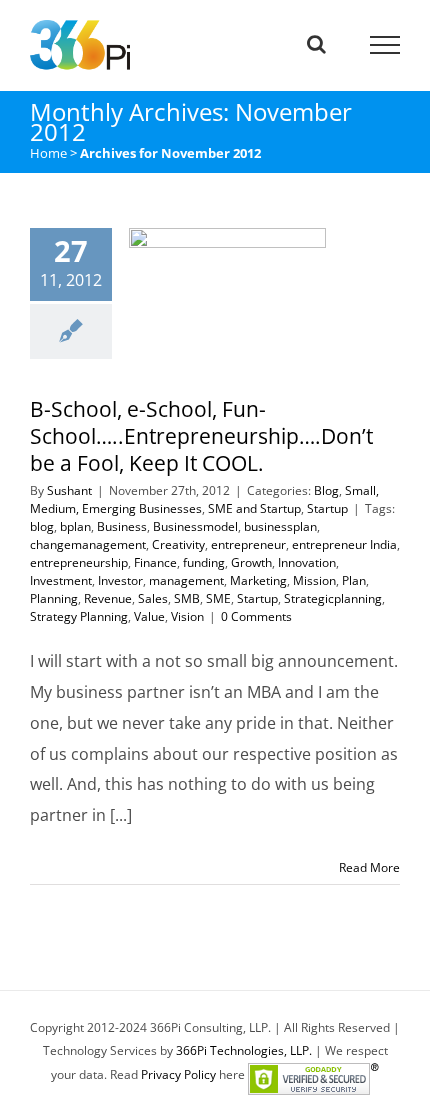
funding (204, 562)
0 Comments (256, 616)
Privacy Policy (178, 1074)
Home (48, 153)
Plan (354, 580)
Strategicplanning (333, 598)
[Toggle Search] (316, 44)
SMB (187, 598)
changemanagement (88, 544)
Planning (54, 598)
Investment (61, 580)
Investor (120, 580)
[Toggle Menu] (385, 45)
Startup (327, 508)
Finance (155, 562)
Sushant (69, 490)
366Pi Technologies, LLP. (245, 1050)
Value (149, 616)
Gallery (252, 359)
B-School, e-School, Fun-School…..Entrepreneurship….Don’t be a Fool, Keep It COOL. (203, 359)
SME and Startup (254, 508)
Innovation (307, 562)
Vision (187, 616)
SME (218, 598)
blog (42, 526)
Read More (369, 867)
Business (122, 526)
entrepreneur (248, 544)
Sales (153, 598)
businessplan (280, 526)
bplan (75, 526)
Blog (326, 490)
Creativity (178, 544)
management (186, 580)
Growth (251, 562)
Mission (314, 580)
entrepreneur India (344, 544)
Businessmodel (195, 526)
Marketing (258, 580)
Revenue (108, 598)
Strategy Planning (79, 616)
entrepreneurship (79, 562)
